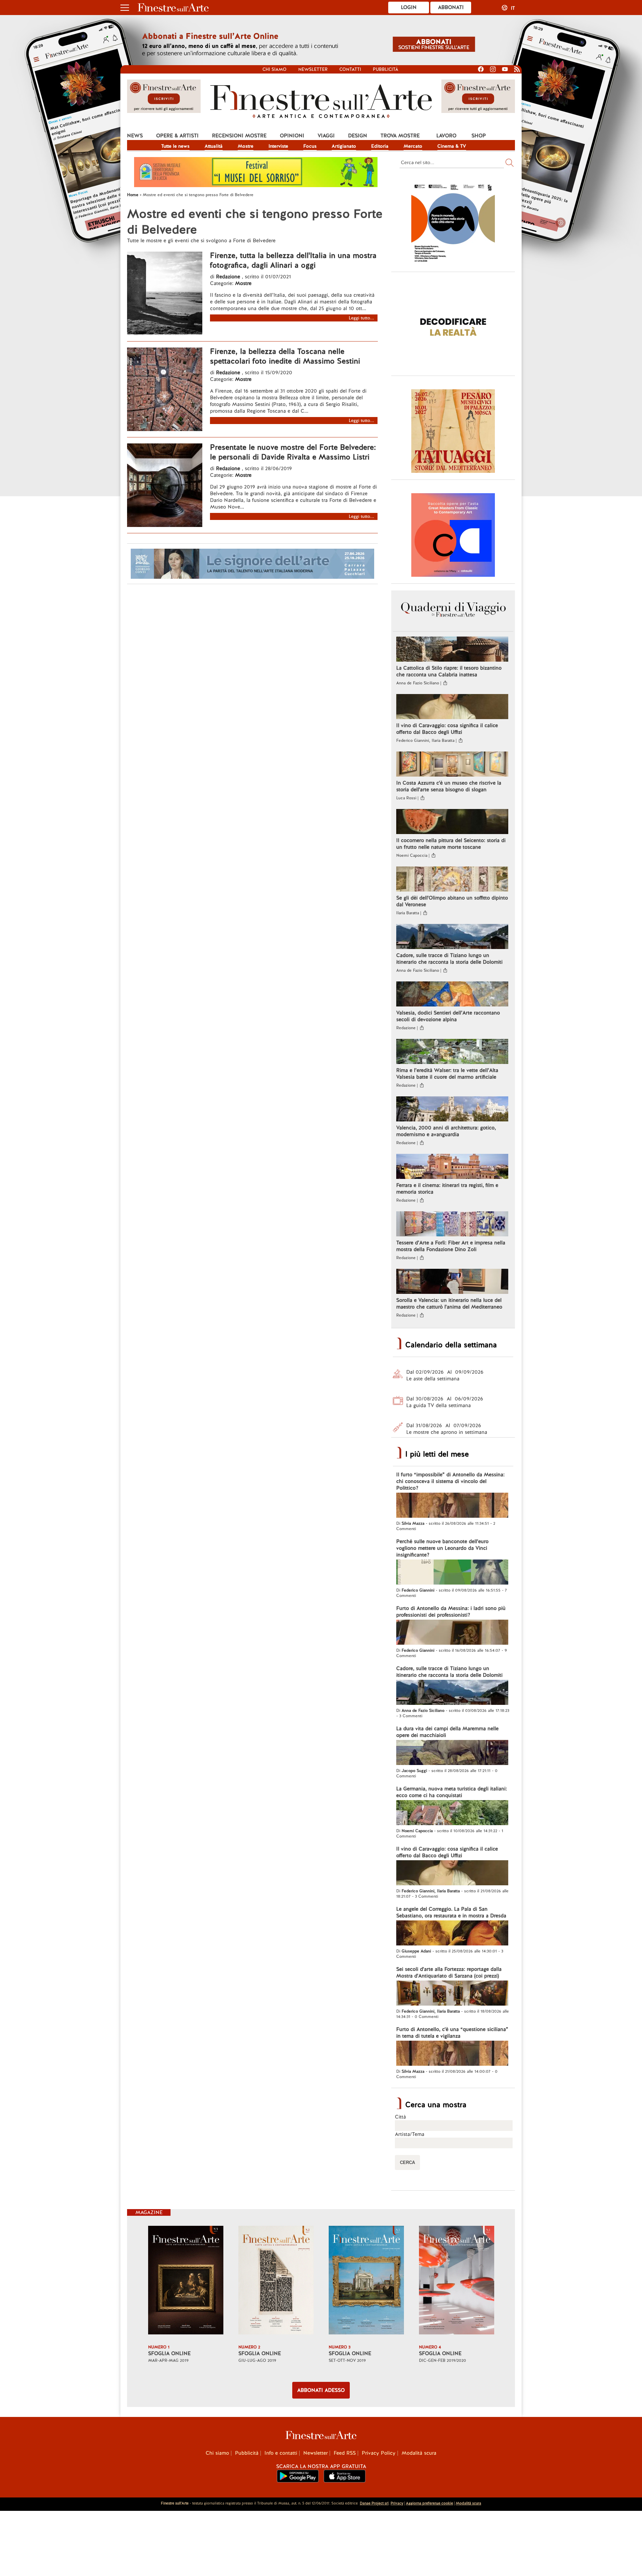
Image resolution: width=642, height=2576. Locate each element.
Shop (479, 136)
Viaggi (326, 136)
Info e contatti (281, 2453)
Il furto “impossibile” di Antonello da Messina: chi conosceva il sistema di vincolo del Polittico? (450, 1481)
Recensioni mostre (239, 136)
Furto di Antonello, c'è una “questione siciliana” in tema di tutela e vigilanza (452, 2033)
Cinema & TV (452, 146)
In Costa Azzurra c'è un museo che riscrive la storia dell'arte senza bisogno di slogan (449, 786)
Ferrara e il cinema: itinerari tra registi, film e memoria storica (447, 1189)
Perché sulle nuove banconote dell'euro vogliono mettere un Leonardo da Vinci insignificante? (442, 1548)
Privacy (397, 2503)
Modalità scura (419, 2453)
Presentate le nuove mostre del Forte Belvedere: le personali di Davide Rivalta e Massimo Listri (293, 452)
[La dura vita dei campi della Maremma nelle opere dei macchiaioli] (452, 1753)
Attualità (214, 146)
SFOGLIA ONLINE (169, 2353)
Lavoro (446, 136)
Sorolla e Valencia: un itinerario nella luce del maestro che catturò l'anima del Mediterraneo (449, 1304)
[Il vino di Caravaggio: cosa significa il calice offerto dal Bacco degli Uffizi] (452, 707)
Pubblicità (386, 69)
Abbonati (451, 7)
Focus (310, 146)
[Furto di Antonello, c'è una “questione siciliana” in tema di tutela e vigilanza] (452, 2054)
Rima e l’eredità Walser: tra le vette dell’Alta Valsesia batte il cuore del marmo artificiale (447, 1074)
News (135, 136)
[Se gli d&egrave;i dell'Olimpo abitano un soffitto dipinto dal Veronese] (452, 880)
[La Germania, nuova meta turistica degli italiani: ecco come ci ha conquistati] (452, 1813)
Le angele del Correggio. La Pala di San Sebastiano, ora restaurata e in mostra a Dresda (451, 1912)
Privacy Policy (379, 2453)
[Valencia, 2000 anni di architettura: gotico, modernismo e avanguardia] (452, 1110)
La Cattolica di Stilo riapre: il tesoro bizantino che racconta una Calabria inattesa (449, 671)
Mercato (413, 146)
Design (358, 136)
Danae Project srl (374, 2503)
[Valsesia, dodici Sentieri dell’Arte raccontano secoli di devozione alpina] (452, 995)
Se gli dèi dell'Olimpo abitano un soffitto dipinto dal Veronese (452, 901)
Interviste (278, 146)
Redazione (229, 277)
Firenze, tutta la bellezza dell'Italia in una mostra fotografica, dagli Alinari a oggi (293, 260)
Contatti (350, 69)
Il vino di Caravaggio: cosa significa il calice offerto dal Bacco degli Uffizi (447, 729)
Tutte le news (175, 146)
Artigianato (344, 146)
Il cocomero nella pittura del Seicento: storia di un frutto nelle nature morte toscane (451, 844)
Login (409, 7)
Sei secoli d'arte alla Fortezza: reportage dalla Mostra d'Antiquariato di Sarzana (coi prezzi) (449, 1973)
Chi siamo (275, 69)
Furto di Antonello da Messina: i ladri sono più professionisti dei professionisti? (451, 1612)
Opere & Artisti (177, 136)
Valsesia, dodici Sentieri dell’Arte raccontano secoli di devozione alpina (448, 1016)
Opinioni (292, 136)
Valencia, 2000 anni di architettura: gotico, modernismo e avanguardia (446, 1131)
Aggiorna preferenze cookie (430, 2503)
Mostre (246, 146)
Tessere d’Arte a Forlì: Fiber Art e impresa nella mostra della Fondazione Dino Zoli (451, 1246)
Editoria (380, 146)
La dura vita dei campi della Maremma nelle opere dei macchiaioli (447, 1732)
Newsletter (313, 69)
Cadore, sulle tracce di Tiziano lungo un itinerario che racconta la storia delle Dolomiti (449, 959)
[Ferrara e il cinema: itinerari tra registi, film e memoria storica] (452, 1167)
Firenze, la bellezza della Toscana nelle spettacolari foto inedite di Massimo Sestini (285, 356)
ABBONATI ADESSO (321, 2390)
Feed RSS (345, 2453)
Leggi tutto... (361, 318)
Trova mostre (400, 136)
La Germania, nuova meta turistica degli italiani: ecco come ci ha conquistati (452, 1792)
